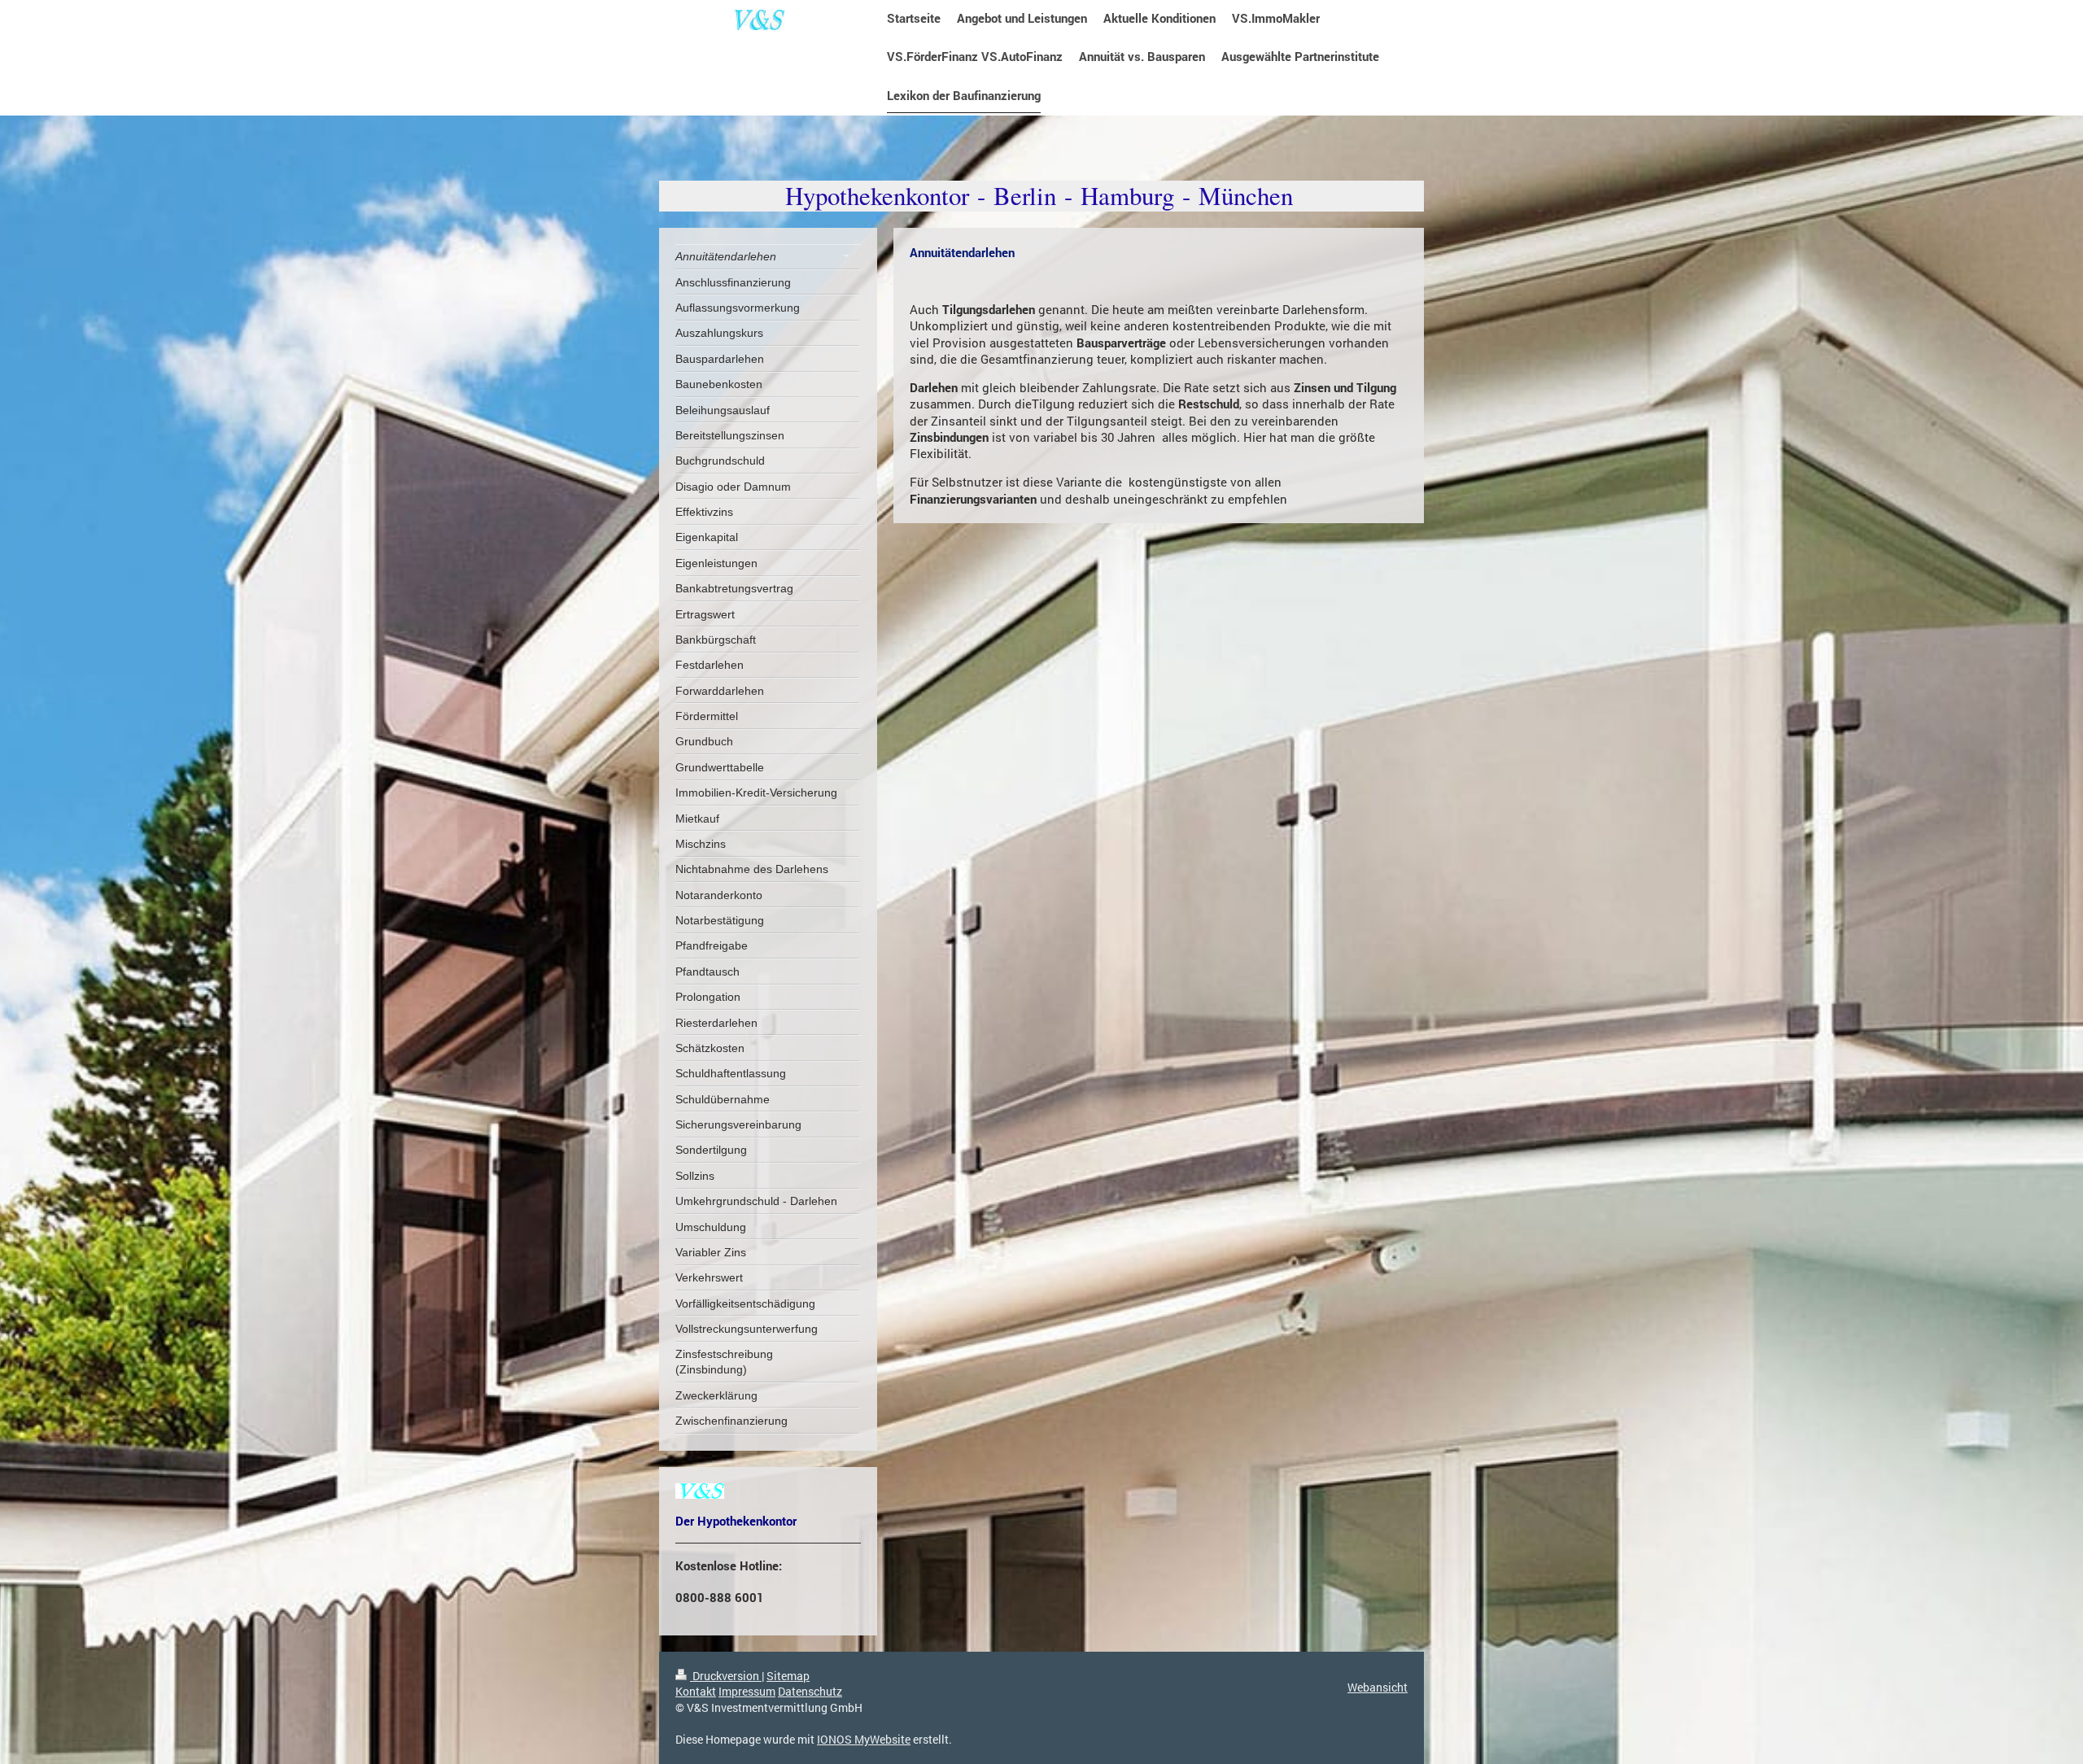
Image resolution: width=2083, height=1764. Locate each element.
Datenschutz (810, 1691)
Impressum (747, 1691)
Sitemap (788, 1676)
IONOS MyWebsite (864, 1739)
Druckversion (726, 1676)
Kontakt (696, 1691)
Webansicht (1378, 1687)
